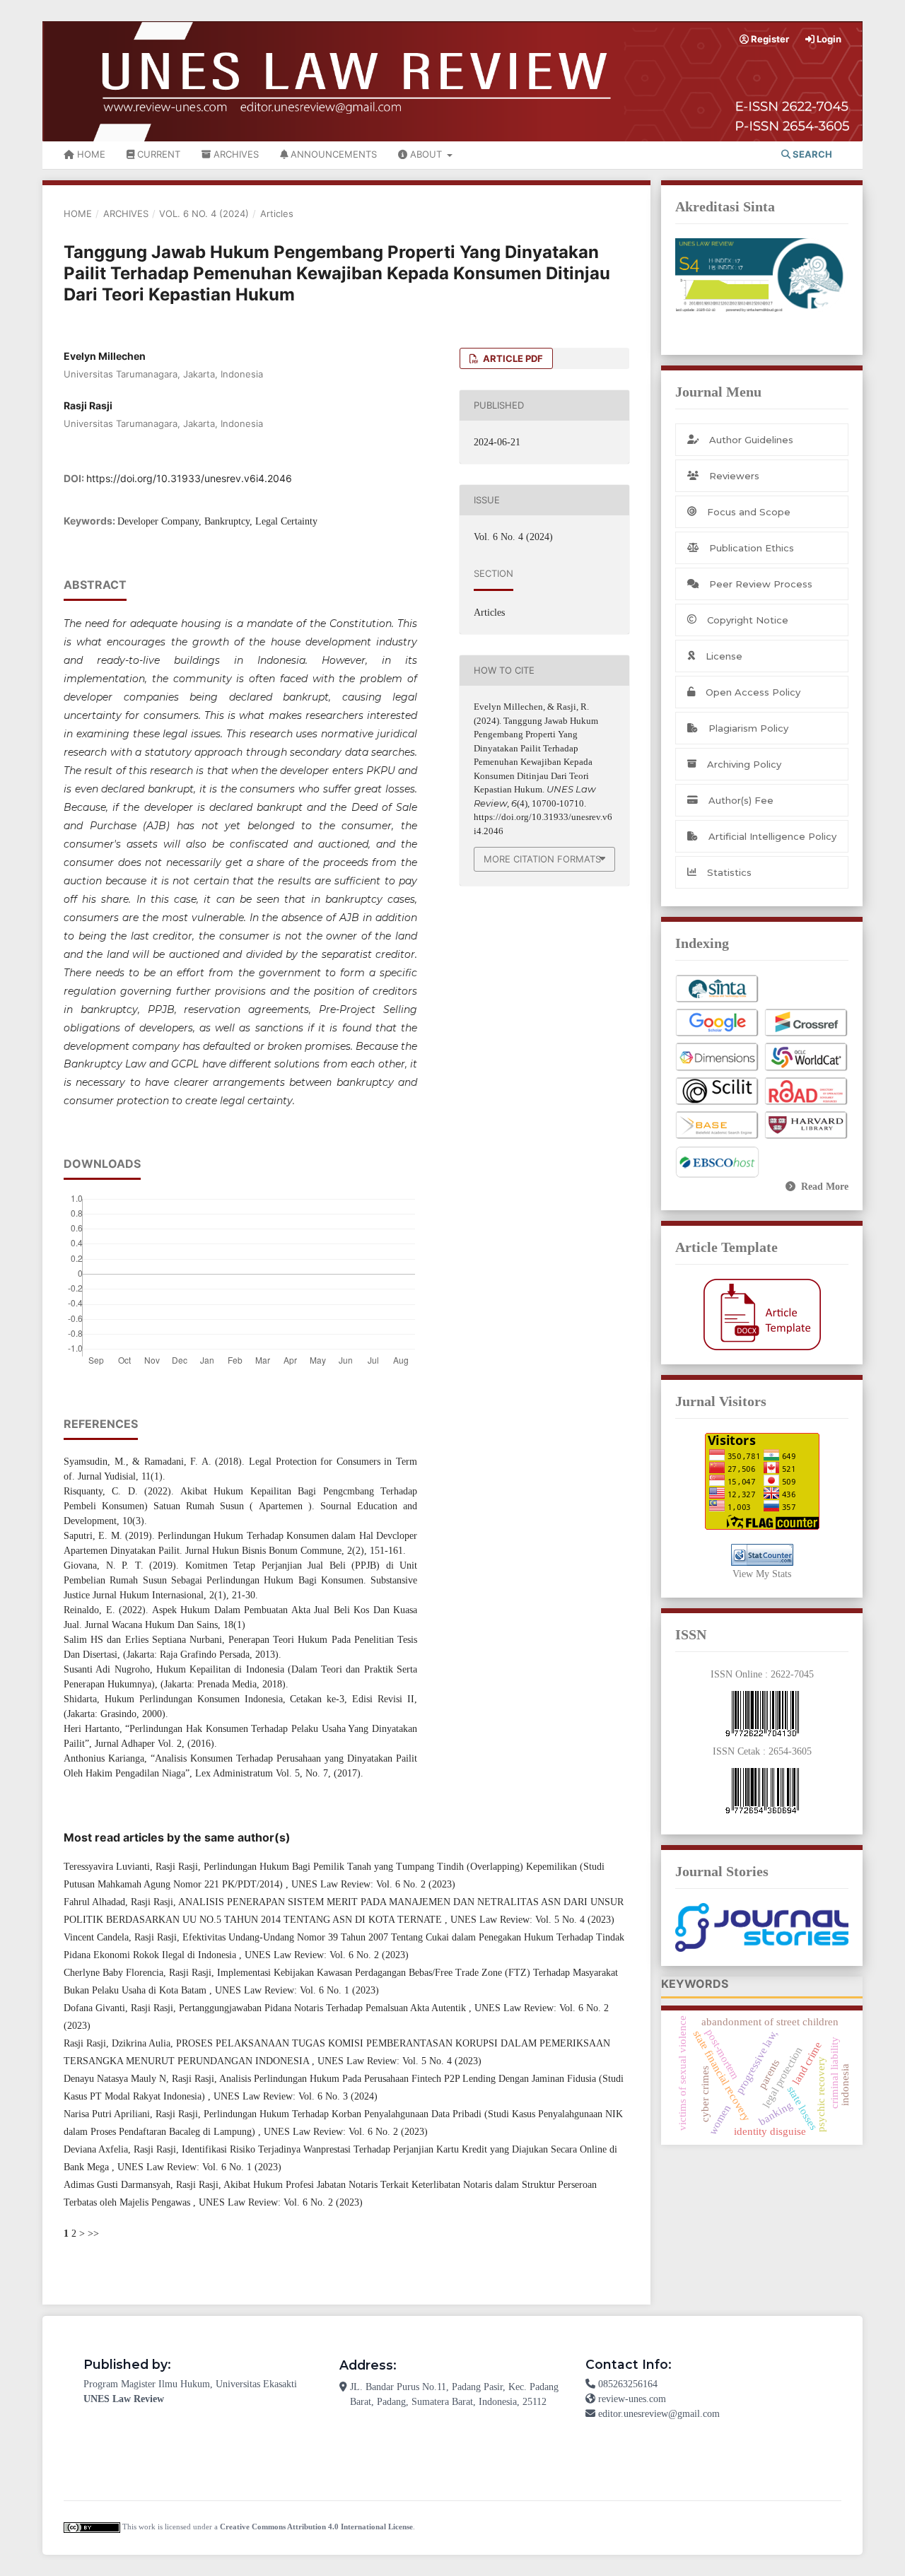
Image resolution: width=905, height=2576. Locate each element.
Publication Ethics (752, 548)
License (724, 656)
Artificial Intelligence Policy (772, 836)
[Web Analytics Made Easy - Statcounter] (762, 1555)
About (426, 154)
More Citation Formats (542, 859)
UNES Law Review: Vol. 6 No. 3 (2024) (296, 2096)
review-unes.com (632, 2399)
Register (769, 39)
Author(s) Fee (741, 800)
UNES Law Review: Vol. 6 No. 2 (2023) (373, 1884)
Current (157, 154)
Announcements (332, 154)
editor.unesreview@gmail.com (659, 2414)
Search (811, 154)
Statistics (729, 872)
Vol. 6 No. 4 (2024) (204, 213)
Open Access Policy (753, 692)
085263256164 (628, 2384)
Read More (825, 1187)
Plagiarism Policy (748, 728)
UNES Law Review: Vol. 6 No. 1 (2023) (297, 1990)
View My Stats (762, 1574)
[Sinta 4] (762, 275)
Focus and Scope (749, 512)
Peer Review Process (761, 584)
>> (93, 2233)
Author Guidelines (751, 440)
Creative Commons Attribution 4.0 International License (316, 2527)
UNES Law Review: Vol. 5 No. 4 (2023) (532, 1920)
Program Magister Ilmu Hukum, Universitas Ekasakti (190, 2384)
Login (828, 39)
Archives (235, 154)
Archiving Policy (744, 764)
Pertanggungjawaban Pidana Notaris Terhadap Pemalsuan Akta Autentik (324, 2008)
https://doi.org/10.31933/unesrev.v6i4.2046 (189, 478)
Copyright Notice (748, 620)
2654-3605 (790, 1751)
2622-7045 (792, 1674)
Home (90, 154)
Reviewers (734, 476)
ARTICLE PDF (512, 358)
